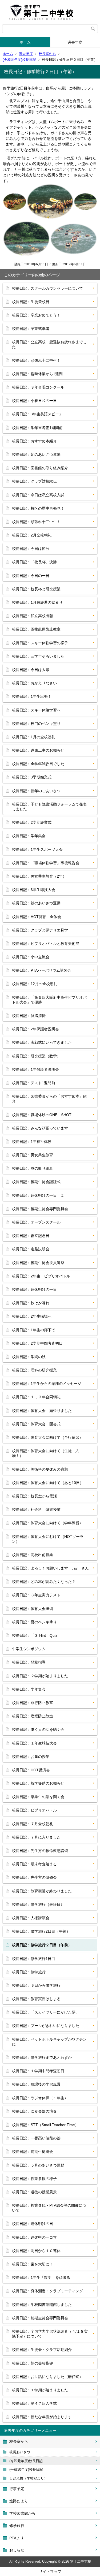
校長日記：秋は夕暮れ (31, 1303)
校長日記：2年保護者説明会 (35, 1029)
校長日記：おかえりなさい (34, 683)
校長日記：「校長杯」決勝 (34, 562)
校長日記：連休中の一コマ (34, 2237)
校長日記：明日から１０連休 (36, 2251)
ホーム (25, 42)
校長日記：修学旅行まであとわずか (42, 2057)
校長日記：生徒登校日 (31, 302)
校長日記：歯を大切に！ (33, 2264)
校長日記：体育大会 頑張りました (42, 1411)
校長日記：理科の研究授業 (34, 1370)
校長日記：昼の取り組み (33, 1168)
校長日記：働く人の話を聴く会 (38, 1729)
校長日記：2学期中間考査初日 (37, 1343)
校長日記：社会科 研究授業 (36, 1509)
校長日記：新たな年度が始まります (42, 2417)
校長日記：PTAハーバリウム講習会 (42, 970)
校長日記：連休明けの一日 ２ (38, 1195)
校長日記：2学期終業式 (32, 822)
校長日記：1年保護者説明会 (35, 1069)
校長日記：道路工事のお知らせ (38, 750)
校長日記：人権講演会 (31, 1918)
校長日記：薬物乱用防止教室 (36, 629)
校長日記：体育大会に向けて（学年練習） (47, 1523)
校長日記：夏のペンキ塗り (34, 1622)
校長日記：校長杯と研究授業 (36, 589)
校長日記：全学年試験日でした (38, 764)
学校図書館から (22, 2513)
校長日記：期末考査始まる (34, 1864)
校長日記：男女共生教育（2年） (39, 876)
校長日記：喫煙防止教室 (33, 1716)
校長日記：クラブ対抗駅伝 (34, 481)
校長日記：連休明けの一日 (34, 1289)
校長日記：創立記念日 (31, 1236)
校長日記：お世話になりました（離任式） (47, 2377)
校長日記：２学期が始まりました (40, 1676)
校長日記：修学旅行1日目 (34, 1959)
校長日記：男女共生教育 (33, 1155)
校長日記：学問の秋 (29, 1357)
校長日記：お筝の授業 (31, 1757)
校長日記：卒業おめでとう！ (36, 315)
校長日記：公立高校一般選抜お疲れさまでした (49, 344)
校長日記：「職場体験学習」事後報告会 (46, 863)
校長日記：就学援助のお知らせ (38, 1783)
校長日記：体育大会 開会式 (36, 1424)
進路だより (19, 2501)
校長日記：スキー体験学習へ (36, 710)
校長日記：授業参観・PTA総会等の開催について (49, 2208)
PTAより (17, 2538)
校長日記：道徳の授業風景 (34, 2192)
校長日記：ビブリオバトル (34, 1810)
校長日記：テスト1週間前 (34, 1083)
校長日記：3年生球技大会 (34, 890)
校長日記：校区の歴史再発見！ (38, 508)
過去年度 (26, 54)
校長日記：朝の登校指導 (33, 2363)
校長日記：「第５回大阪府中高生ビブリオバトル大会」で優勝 (49, 1000)
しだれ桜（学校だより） (28, 2478)
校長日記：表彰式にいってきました (42, 1042)
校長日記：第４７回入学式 (34, 2403)
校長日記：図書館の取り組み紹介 (40, 468)
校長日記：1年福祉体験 (32, 1142)
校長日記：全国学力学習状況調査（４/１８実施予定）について (50, 2334)
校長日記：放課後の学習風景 (36, 2084)
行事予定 (17, 2489)
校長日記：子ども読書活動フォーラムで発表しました (49, 807)
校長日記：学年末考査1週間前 (37, 428)
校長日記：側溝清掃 (29, 1016)
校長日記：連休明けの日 (33, 2224)
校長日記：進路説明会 (31, 1249)
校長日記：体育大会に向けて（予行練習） (47, 1437)
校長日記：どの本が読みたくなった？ (44, 1582)
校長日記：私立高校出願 (33, 616)
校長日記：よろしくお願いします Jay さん (50, 1568)
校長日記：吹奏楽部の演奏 (34, 2111)
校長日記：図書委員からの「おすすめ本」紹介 (49, 1099)
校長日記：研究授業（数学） (36, 1056)
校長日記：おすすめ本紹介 (34, 441)
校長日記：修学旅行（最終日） (38, 1904)
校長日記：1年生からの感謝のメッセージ (47, 1384)
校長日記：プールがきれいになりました (46, 2026)
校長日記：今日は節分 (31, 549)
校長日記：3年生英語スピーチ (37, 414)
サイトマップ (50, 2571)
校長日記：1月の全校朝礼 (34, 737)
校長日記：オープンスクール (36, 1222)
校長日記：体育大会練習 (33, 1609)
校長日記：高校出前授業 (33, 1555)
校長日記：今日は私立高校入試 (38, 495)
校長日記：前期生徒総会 (33, 2152)
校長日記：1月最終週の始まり (37, 602)
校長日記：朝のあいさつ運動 (36, 454)
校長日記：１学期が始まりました (40, 2390)
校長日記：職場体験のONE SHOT (42, 1115)
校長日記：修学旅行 (29, 1972)
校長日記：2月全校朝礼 (32, 535)
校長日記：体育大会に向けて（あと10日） (48, 1483)
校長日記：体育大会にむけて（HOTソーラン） (48, 1539)
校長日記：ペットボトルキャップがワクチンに (49, 2042)
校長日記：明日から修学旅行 (36, 1985)
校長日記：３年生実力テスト (36, 1595)
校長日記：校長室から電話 (34, 1496)
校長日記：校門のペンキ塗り (36, 724)
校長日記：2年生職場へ (32, 1316)
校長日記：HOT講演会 (31, 1770)
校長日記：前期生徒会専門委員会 (40, 2318)
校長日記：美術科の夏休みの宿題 (40, 1469)
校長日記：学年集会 (29, 836)
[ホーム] (50, 12)
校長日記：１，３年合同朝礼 (36, 1397)
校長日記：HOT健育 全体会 (37, 917)
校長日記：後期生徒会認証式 (36, 1182)
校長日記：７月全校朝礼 (33, 1824)
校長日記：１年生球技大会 (34, 1743)
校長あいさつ (20, 2452)
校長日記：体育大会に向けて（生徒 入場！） (46, 1453)
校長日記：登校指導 (29, 1662)
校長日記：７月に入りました (36, 1837)
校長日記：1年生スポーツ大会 (37, 849)
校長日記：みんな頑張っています (40, 1128)
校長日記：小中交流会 (31, 957)
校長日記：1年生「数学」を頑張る (41, 2277)
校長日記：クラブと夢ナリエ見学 (40, 930)
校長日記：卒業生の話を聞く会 (38, 1797)
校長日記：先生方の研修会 (34, 1877)
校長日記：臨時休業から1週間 (37, 374)
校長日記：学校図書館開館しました (42, 2305)
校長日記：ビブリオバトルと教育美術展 (46, 944)
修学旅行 (17, 2526)
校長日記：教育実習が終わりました (42, 1891)
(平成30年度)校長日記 (26, 2469)
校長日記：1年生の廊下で (34, 1330)
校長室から (47, 54)
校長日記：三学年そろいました (38, 656)
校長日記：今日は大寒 (31, 670)
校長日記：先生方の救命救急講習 (40, 1851)
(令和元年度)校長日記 (19, 60)
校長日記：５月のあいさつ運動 (38, 2165)
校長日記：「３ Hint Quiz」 (37, 1635)
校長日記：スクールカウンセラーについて (47, 288)
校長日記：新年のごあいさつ (36, 791)
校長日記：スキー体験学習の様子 (40, 643)
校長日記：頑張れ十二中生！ (36, 360)
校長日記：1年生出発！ (32, 696)
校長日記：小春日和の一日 (34, 401)
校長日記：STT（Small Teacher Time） (45, 2125)
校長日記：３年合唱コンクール (38, 387)
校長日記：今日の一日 (31, 576)
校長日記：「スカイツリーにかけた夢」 (46, 2012)
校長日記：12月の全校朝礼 (35, 984)
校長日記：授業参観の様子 (34, 2179)
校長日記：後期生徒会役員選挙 (38, 1263)
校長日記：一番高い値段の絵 (36, 2138)
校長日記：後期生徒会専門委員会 (40, 1209)
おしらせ (17, 2550)
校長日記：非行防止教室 (33, 1703)
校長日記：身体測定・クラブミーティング (47, 2291)
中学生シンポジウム (29, 1649)
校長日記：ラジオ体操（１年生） (40, 2098)
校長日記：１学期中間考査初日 (38, 2071)
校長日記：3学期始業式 (32, 777)
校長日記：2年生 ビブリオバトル (41, 1276)
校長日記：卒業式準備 (31, 329)
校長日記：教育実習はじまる (36, 1999)
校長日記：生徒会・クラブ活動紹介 (42, 2350)
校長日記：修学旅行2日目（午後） (41, 1931)
